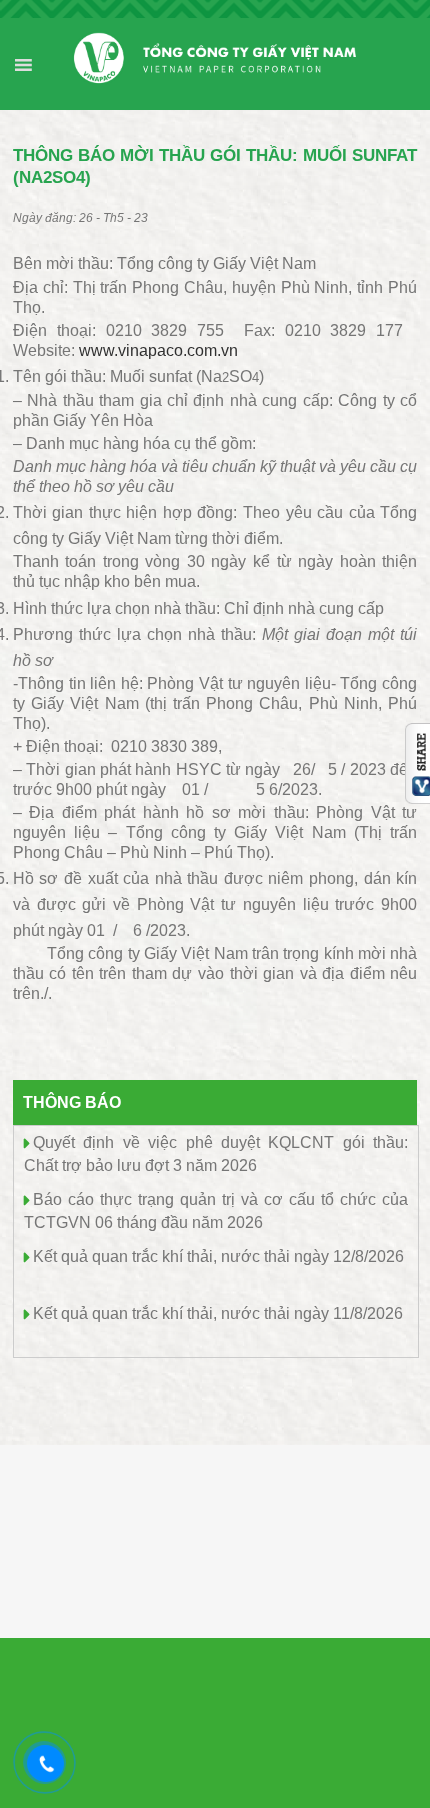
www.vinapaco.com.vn (158, 350)
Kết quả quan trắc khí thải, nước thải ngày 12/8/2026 (218, 1256)
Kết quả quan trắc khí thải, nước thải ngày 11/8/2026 (218, 1313)
